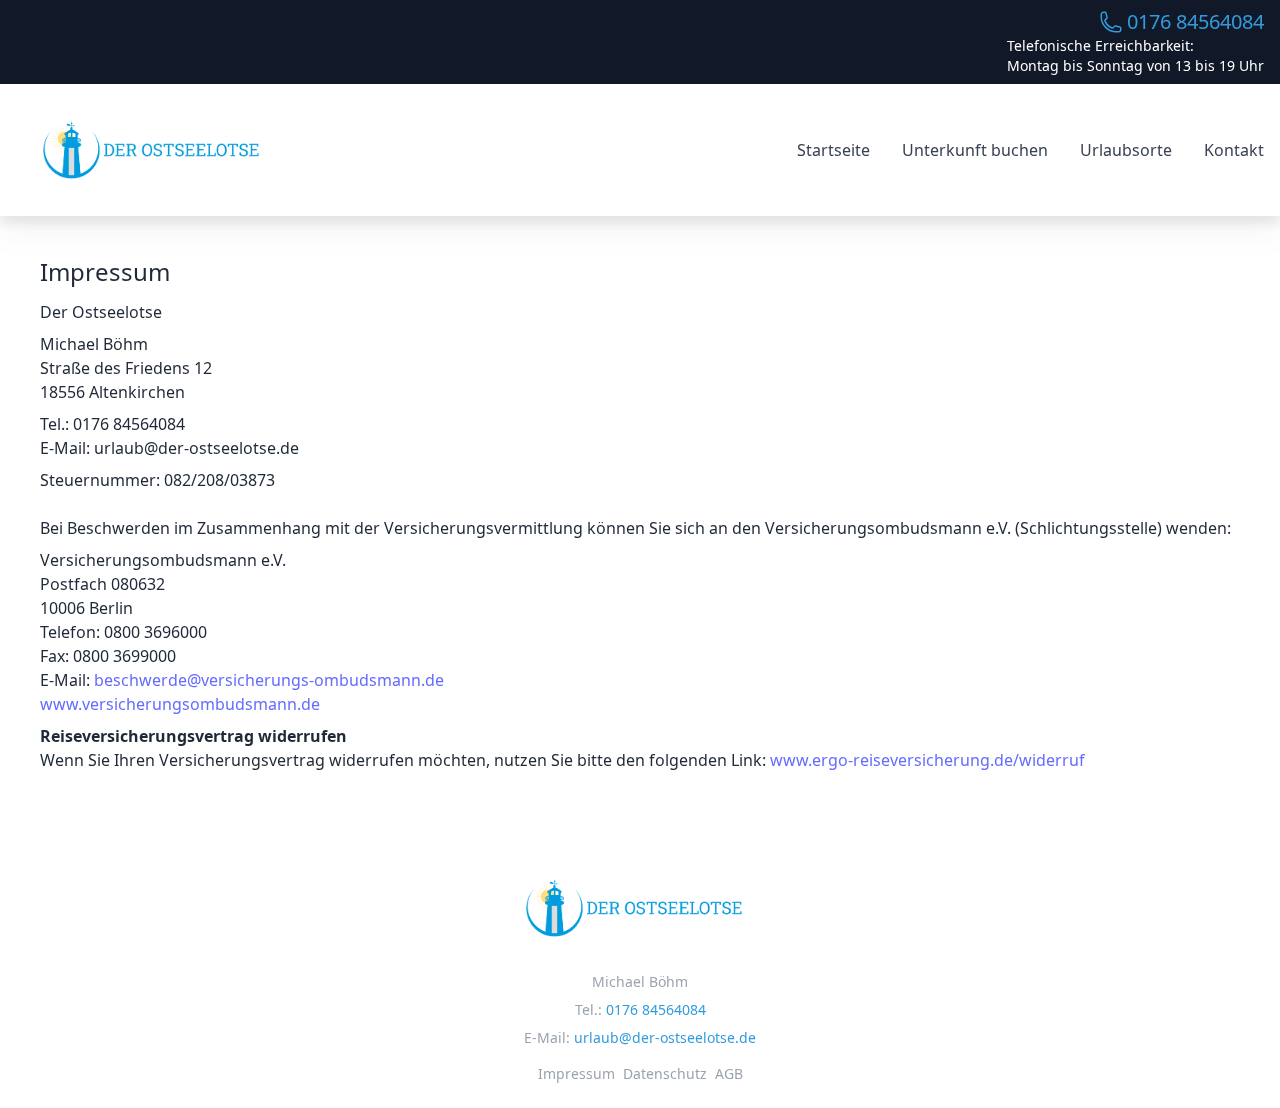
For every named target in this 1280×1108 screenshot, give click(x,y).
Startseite (833, 150)
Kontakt (1234, 150)
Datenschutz (665, 1073)
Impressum (576, 1073)
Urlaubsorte (1126, 150)
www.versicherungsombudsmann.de (180, 704)
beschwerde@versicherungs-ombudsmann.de (269, 680)
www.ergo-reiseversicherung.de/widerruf (927, 760)
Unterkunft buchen (975, 150)
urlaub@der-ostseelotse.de (665, 1037)
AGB (729, 1073)
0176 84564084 (1195, 21)
